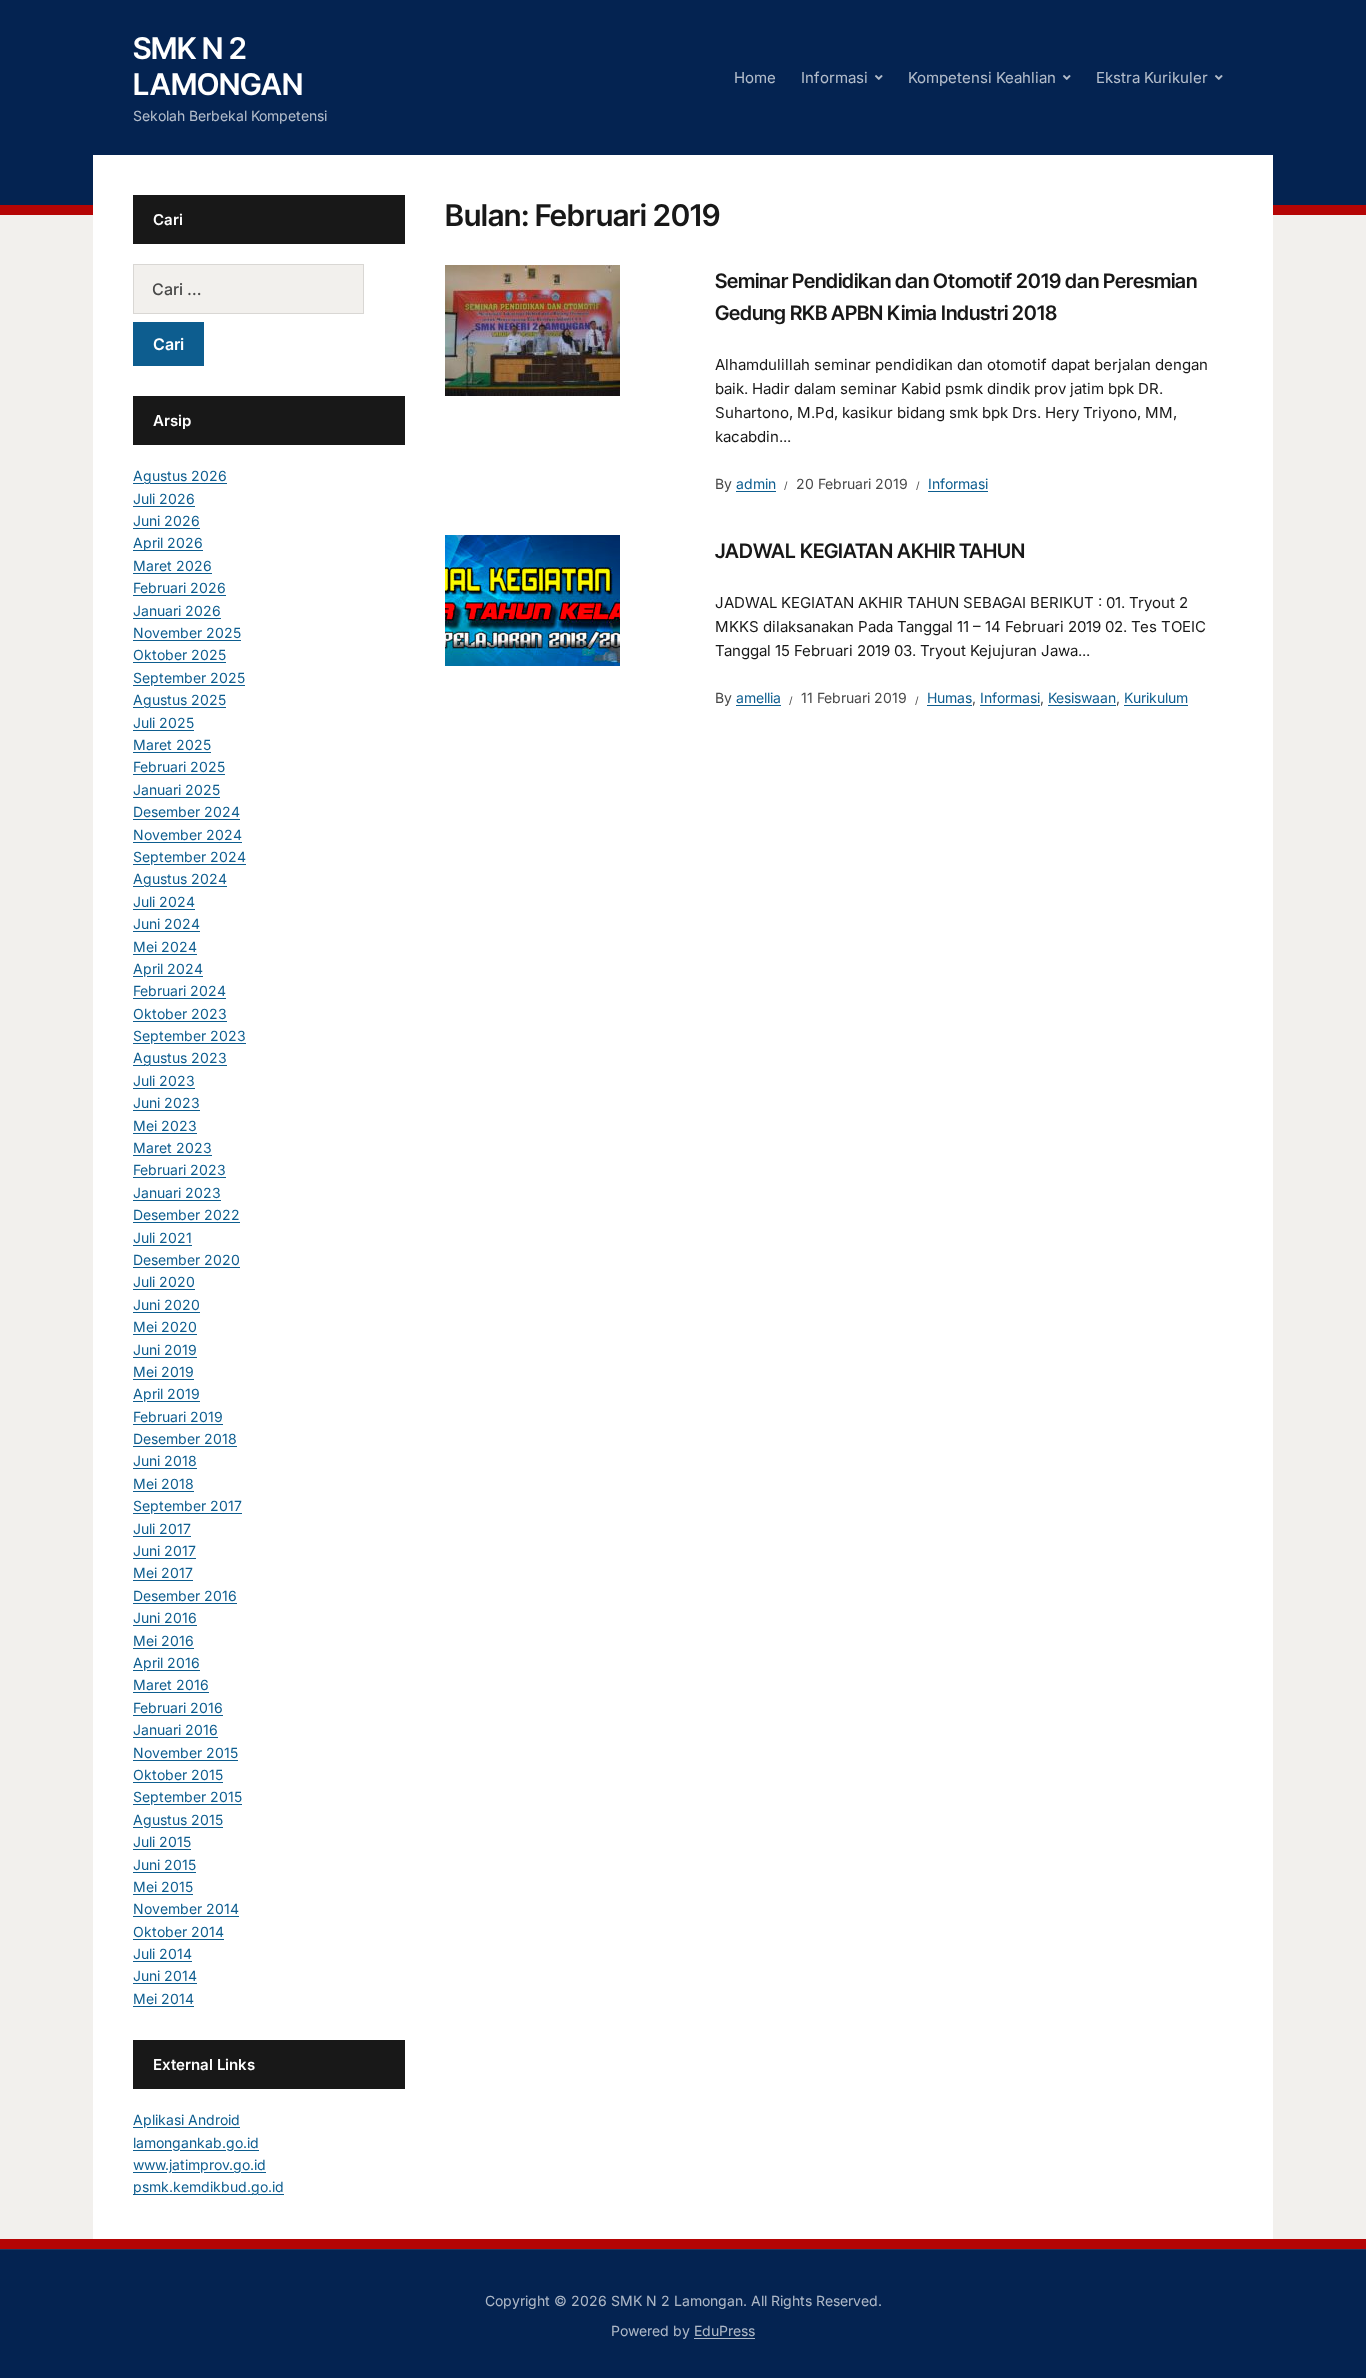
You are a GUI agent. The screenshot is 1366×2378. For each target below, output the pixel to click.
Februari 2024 (179, 990)
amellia (758, 697)
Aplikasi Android (186, 2119)
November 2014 (186, 1908)
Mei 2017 (163, 1572)
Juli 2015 (162, 1841)
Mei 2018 (163, 1483)
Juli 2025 (163, 722)
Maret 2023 (172, 1147)
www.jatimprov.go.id (199, 2164)
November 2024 (187, 834)
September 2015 (187, 1796)
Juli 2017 (162, 1528)
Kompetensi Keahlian (982, 77)
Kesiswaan (1082, 697)
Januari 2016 (175, 1729)
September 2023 (189, 1035)
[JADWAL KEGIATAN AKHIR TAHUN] (532, 599)
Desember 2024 (186, 811)
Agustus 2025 (179, 699)
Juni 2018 (165, 1460)
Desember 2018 (185, 1438)
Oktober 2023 (180, 1013)
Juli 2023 (164, 1080)
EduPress (724, 2330)
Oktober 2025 (179, 654)
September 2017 (187, 1505)
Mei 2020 (165, 1326)
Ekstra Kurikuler (1152, 77)
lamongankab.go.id (196, 2142)
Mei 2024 (165, 946)
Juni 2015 (164, 1864)
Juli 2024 (164, 901)
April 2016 (166, 1662)
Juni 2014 (165, 1975)
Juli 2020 (164, 1281)
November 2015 (185, 1752)
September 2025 (189, 677)
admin (756, 483)
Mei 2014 (163, 1998)
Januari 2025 (176, 789)
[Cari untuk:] (269, 289)
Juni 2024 (166, 923)
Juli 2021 (162, 1237)
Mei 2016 (163, 1640)
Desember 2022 (186, 1214)
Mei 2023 (165, 1125)
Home (755, 77)
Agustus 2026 (180, 475)
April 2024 (168, 968)
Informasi (834, 77)
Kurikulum (1156, 697)
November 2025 (187, 632)
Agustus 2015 (178, 1819)
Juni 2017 (164, 1550)
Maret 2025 (172, 744)
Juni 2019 (165, 1349)
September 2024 (189, 856)
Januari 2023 (177, 1192)
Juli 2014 (162, 1953)
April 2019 (166, 1393)
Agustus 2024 (180, 878)
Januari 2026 (177, 610)
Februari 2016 (178, 1707)
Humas (949, 697)
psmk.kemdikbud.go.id (208, 2186)
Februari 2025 (179, 766)
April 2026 (168, 542)
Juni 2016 (165, 1617)
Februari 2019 (178, 1416)
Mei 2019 (163, 1371)
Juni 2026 (166, 520)
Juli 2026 (164, 498)
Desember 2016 (185, 1595)
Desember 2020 (186, 1259)
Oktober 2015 (178, 1774)
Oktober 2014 (178, 1931)
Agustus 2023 (180, 1057)
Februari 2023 (179, 1169)
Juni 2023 (166, 1102)
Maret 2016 (171, 1684)
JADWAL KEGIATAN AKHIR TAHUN (870, 551)
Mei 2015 (163, 1886)
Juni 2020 (166, 1304)
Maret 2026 (172, 565)
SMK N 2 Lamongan (218, 66)
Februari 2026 (179, 587)
